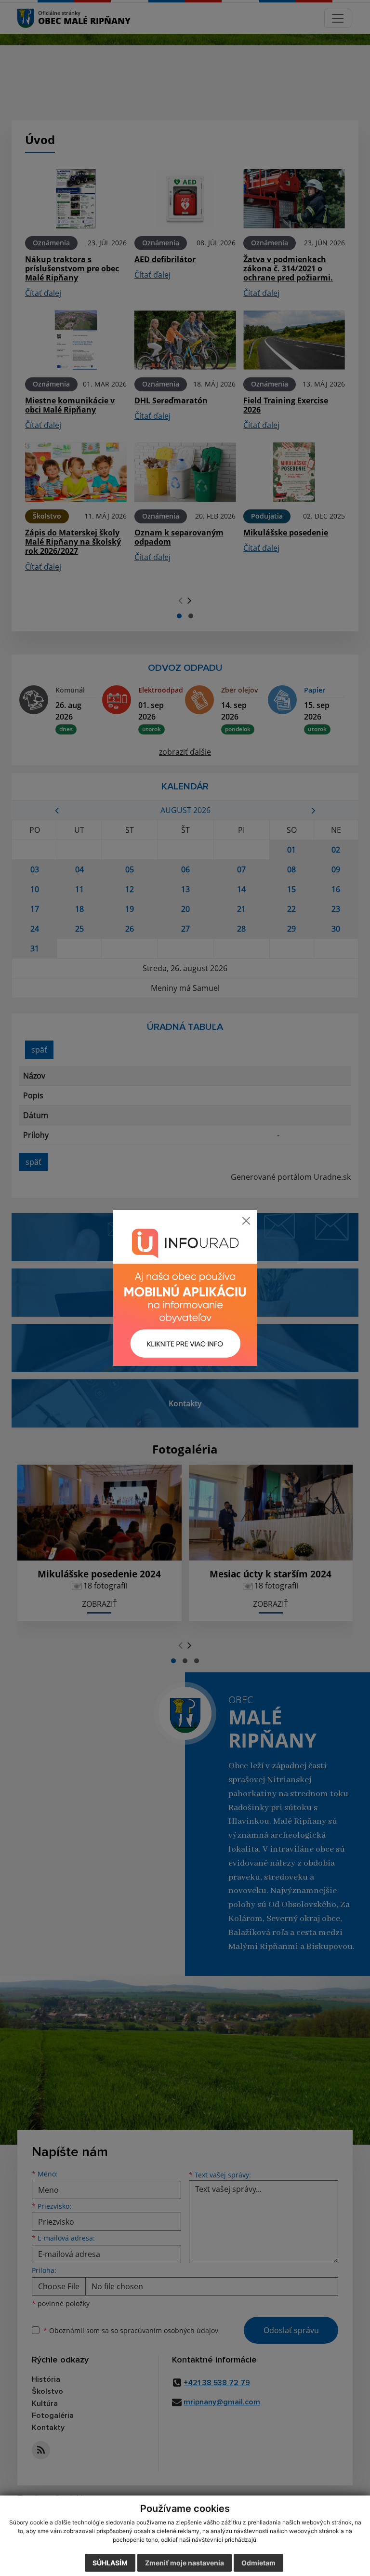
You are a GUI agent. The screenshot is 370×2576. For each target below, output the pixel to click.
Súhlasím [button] (110, 2563)
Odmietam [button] (258, 2563)
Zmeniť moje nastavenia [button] (185, 2563)
